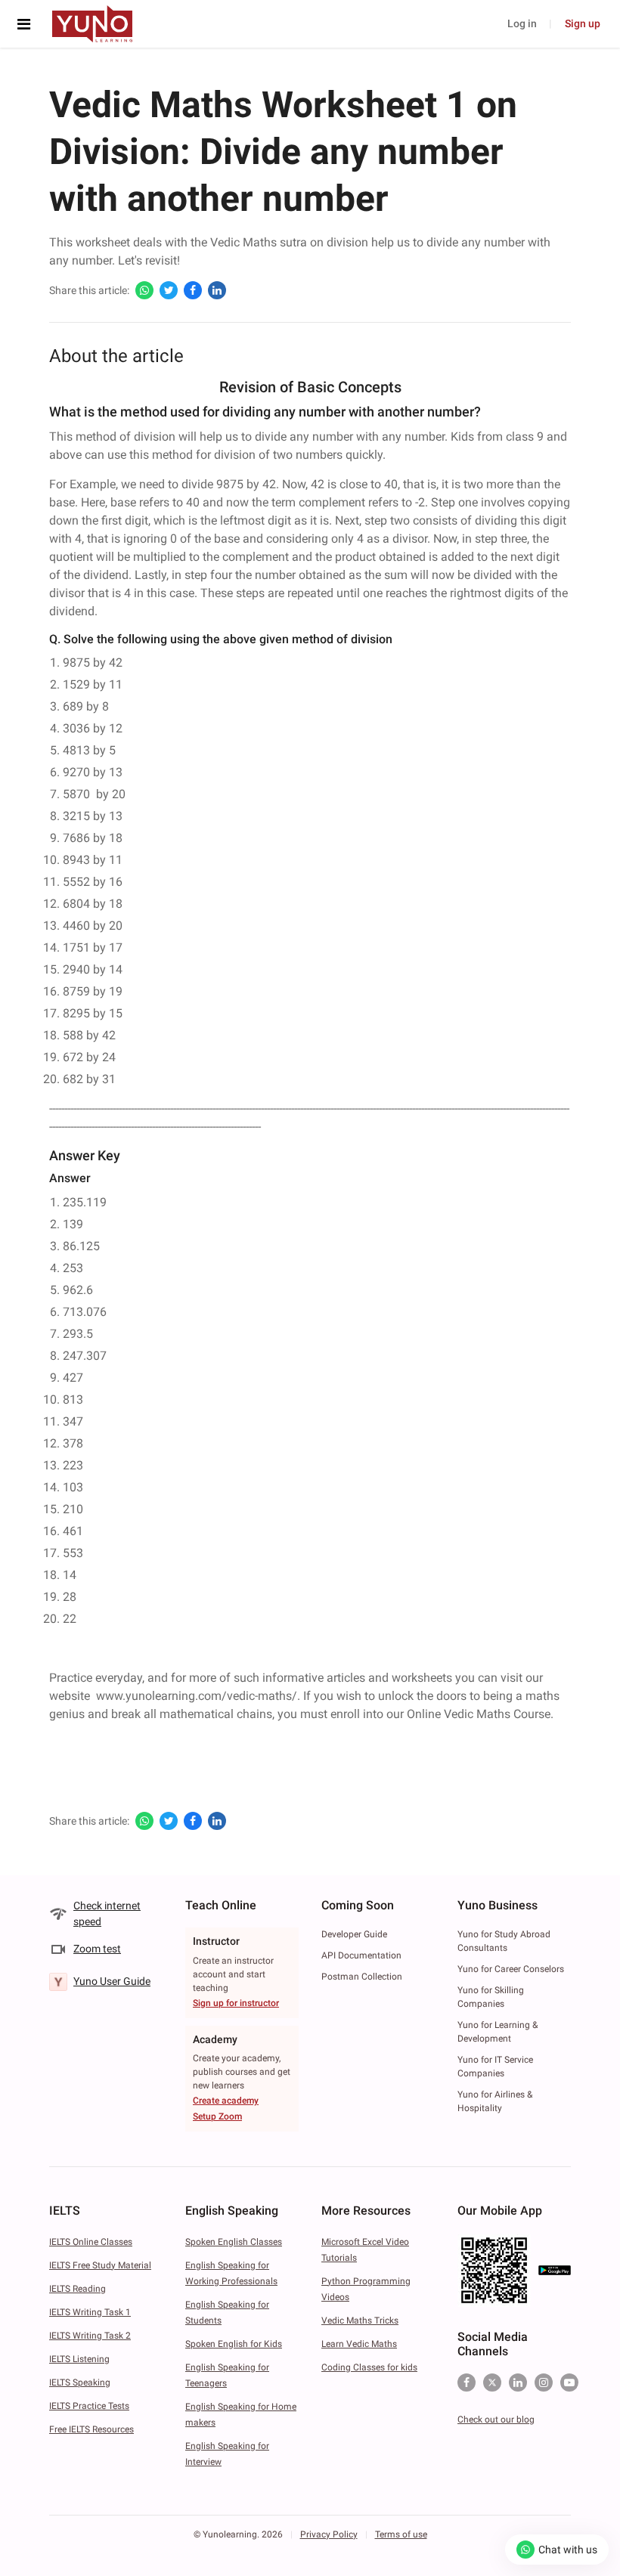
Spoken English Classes (234, 2242)
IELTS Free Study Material (100, 2265)
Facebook (467, 2382)
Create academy (226, 2101)
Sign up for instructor (236, 2003)
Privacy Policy (329, 2534)
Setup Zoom (217, 2116)
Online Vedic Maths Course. (480, 1714)
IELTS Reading (77, 2289)
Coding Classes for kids (369, 2367)
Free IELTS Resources (91, 2429)
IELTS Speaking (80, 2382)
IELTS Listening (79, 2359)
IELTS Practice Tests (89, 2406)
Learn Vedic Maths (359, 2344)
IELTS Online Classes (91, 2242)
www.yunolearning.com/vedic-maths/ (197, 1696)
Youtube (569, 2382)
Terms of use (401, 2534)
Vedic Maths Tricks (360, 2321)
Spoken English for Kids (234, 2344)
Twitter (492, 2382)
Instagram (544, 2382)
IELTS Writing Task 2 (90, 2336)
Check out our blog (496, 2420)
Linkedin (518, 2382)
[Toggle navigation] (28, 24)
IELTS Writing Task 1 (90, 2312)
